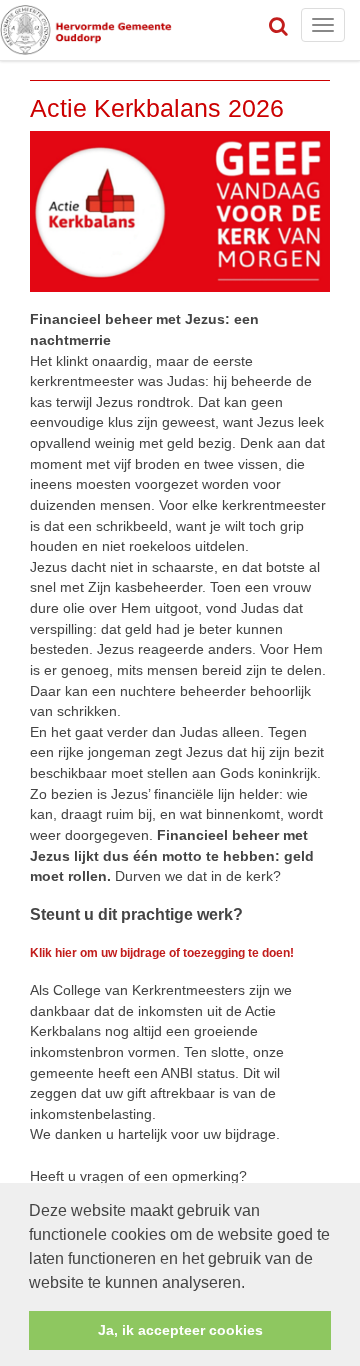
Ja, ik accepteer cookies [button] (180, 1330)
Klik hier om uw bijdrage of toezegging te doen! (162, 953)
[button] (252, 1284)
